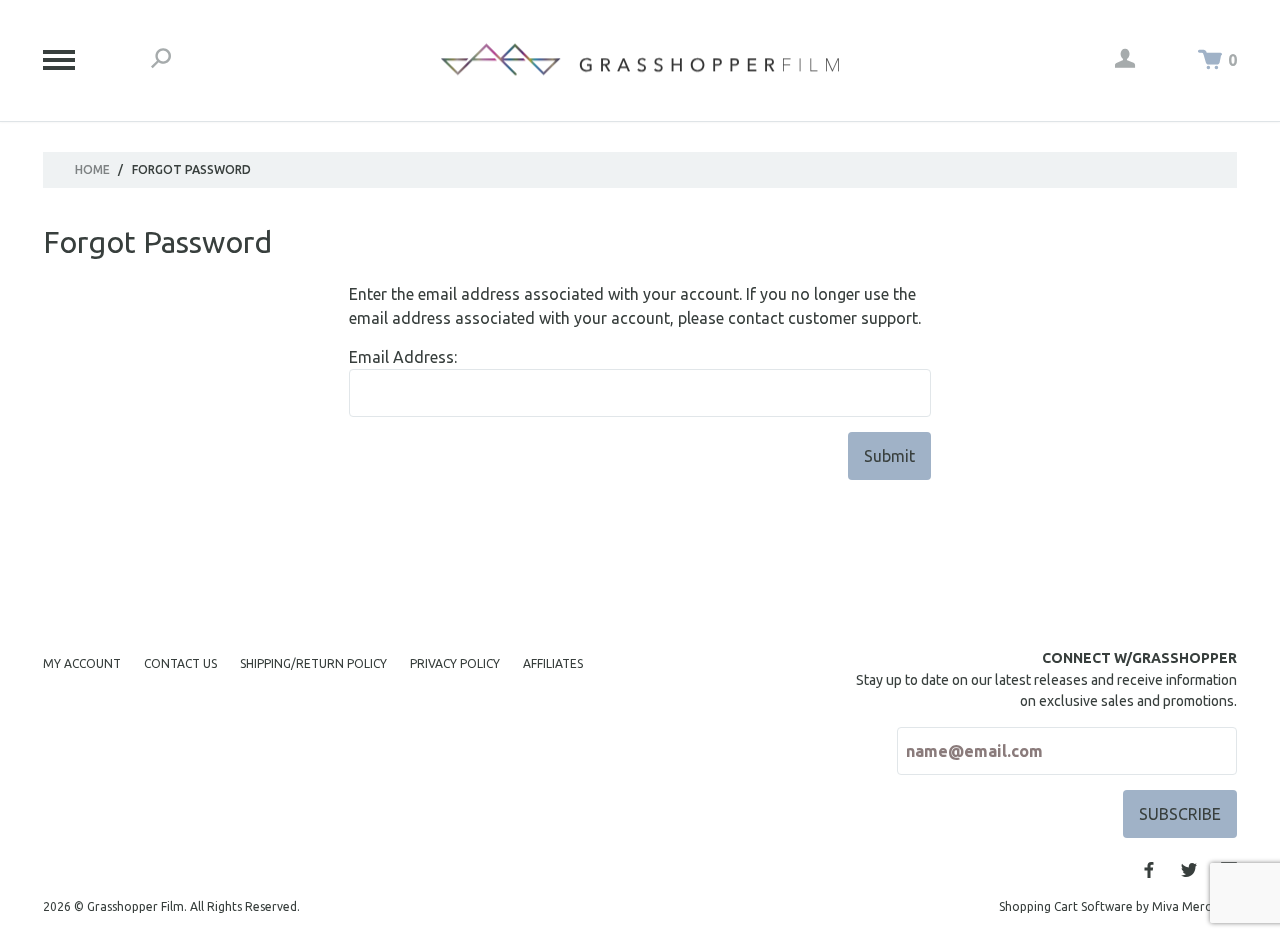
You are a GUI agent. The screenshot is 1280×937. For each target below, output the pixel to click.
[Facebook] (1149, 870)
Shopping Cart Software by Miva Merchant (1118, 906)
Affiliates (553, 663)
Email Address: (403, 357)
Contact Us (180, 663)
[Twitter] (1189, 870)
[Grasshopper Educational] (640, 59)
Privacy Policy (455, 663)
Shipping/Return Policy (313, 663)
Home (92, 169)
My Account (82, 663)
